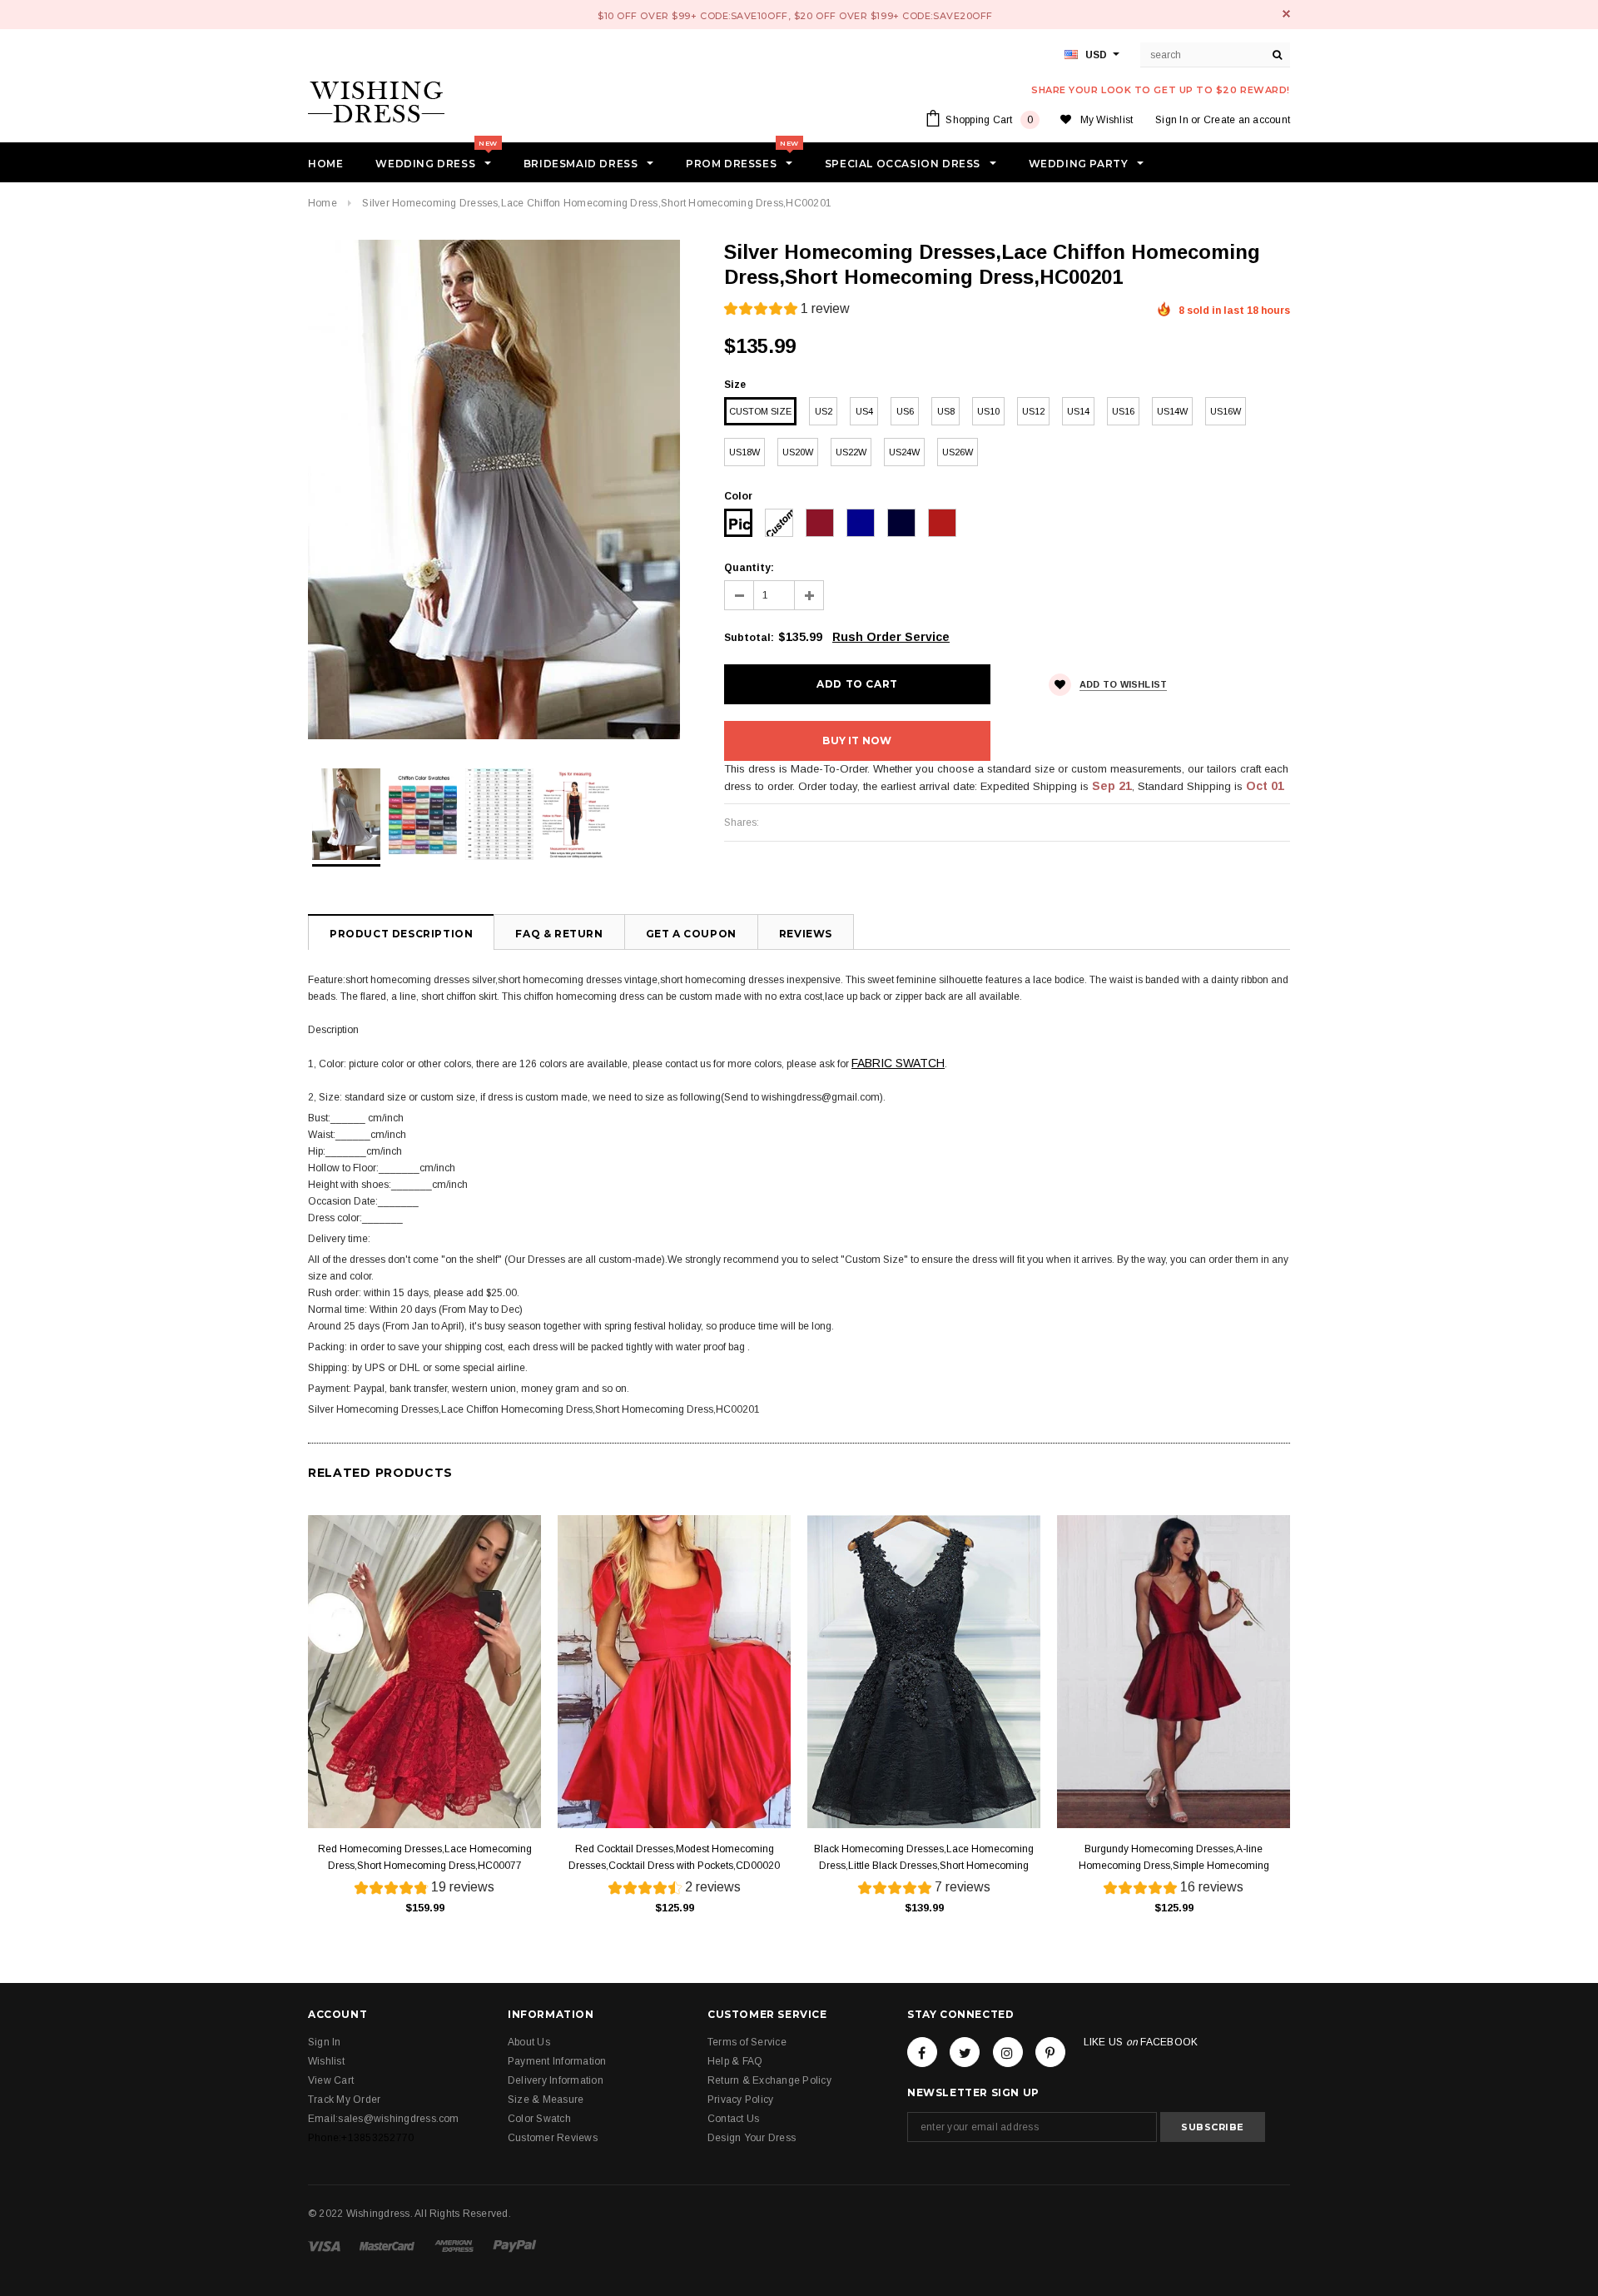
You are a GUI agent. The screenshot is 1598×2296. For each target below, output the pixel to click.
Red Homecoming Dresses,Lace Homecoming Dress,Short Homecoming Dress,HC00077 (425, 1857)
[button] (787, 311)
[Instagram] (1008, 2052)
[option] (499, 490)
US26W (958, 452)
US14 (1078, 411)
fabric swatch (898, 1063)
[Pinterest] (1050, 2052)
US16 (1123, 411)
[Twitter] (965, 2052)
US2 (824, 411)
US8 (946, 411)
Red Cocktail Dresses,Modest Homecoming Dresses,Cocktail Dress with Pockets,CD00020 (674, 1857)
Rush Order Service (891, 637)
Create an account (1247, 120)
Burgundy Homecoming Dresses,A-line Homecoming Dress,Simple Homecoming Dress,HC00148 (1174, 1859)
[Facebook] (922, 2052)
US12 (1033, 411)
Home (323, 203)
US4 (864, 411)
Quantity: (749, 568)
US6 (905, 411)
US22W (851, 452)
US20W (798, 452)
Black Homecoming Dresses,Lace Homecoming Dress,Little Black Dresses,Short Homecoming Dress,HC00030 (924, 1859)
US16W (1226, 411)
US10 (988, 411)
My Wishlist (1107, 120)
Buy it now (857, 740)
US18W (744, 452)
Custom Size (760, 411)
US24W (904, 452)
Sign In (1172, 120)
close (1286, 14)
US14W (1172, 411)
